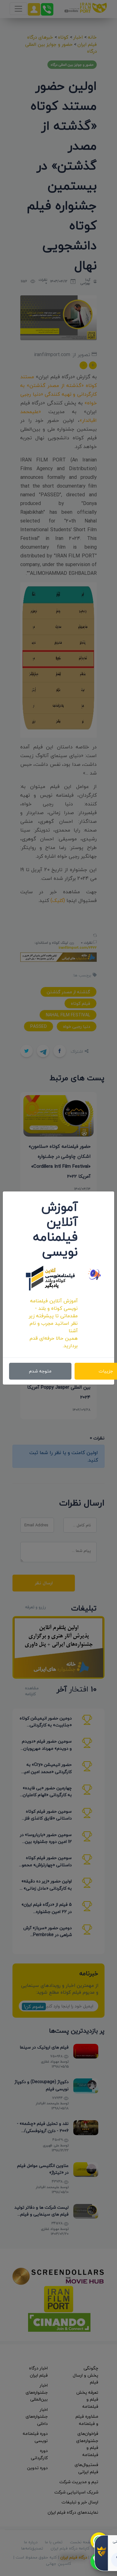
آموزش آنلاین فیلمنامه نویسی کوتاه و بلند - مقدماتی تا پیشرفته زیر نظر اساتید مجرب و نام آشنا (53, 1316)
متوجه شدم (40, 1371)
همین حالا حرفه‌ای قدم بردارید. (54, 1342)
